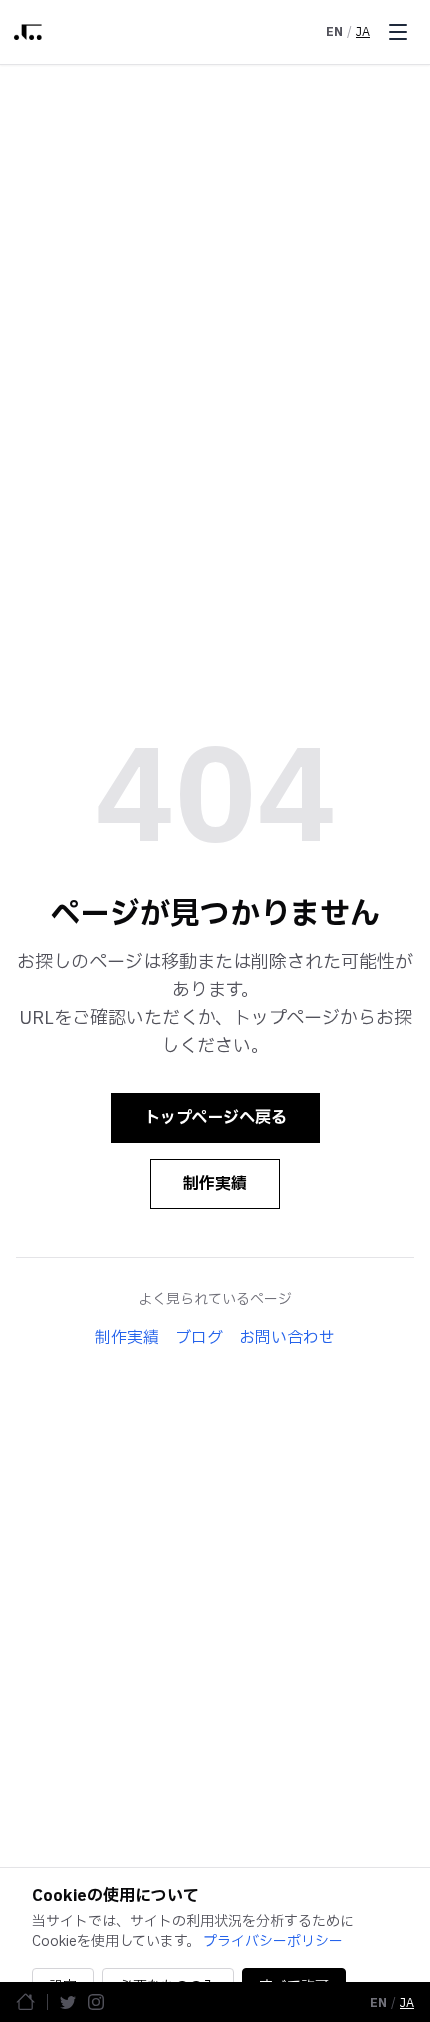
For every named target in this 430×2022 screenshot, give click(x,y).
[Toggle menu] (398, 32)
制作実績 (215, 1184)
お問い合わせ (287, 1338)
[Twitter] (68, 2002)
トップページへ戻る (215, 1118)
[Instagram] (96, 2002)
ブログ (199, 1338)
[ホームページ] (25, 2001)
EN (334, 32)
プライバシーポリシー (273, 1941)
